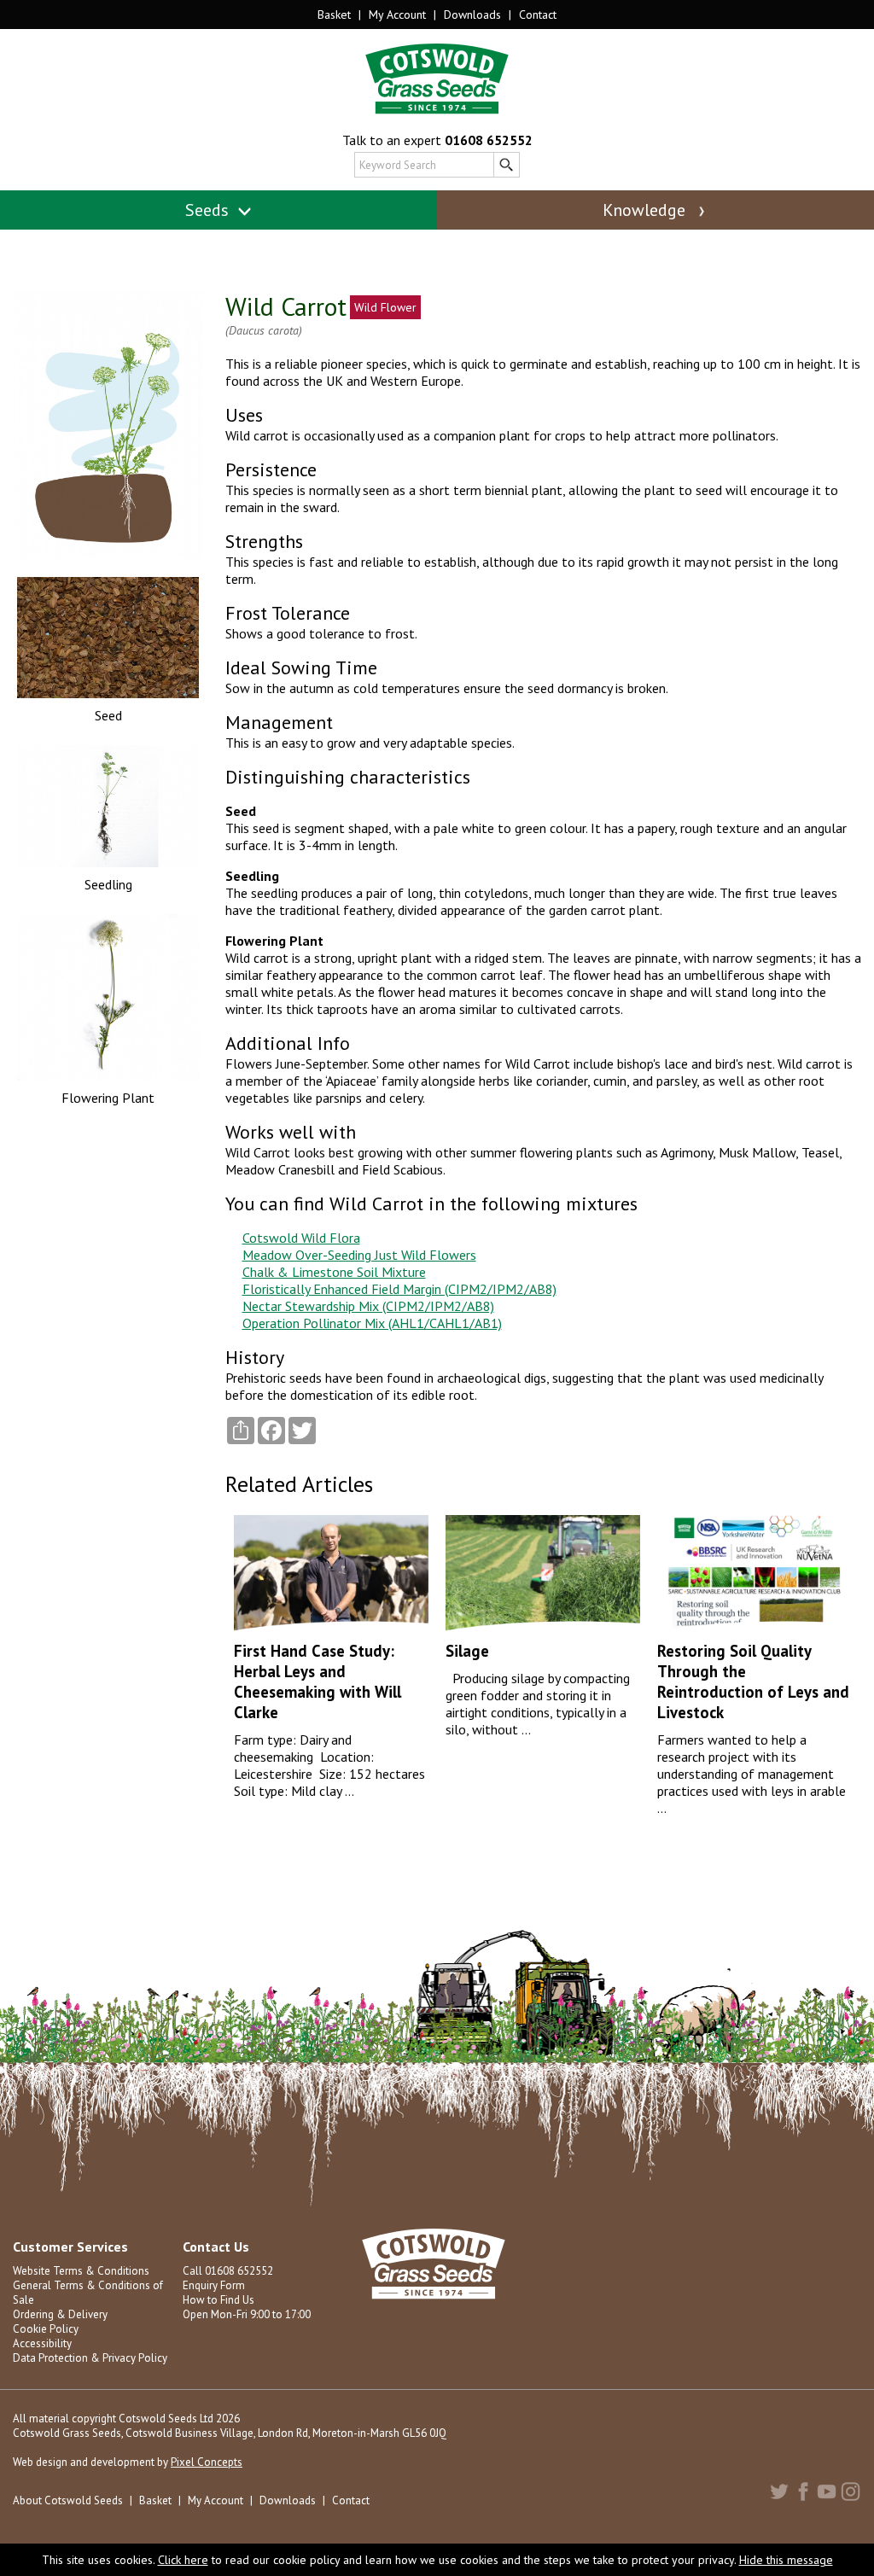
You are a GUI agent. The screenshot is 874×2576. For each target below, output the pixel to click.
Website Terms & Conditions (81, 2271)
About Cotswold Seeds (68, 2500)
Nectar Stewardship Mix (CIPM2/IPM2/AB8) (368, 1306)
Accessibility (42, 2343)
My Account (397, 15)
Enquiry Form (214, 2285)
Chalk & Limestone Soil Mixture (334, 1272)
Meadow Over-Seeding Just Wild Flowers (359, 1255)
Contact (538, 15)
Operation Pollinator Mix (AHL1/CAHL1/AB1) (372, 1323)
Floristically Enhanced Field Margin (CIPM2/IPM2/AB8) (399, 1289)
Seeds (209, 210)
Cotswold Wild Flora (301, 1238)
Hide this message (786, 2560)
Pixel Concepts (207, 2462)
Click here (183, 2560)
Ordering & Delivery (60, 2314)
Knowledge (646, 210)
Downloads (472, 15)
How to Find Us (218, 2300)
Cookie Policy (46, 2329)
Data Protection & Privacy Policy (90, 2358)
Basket (334, 15)
